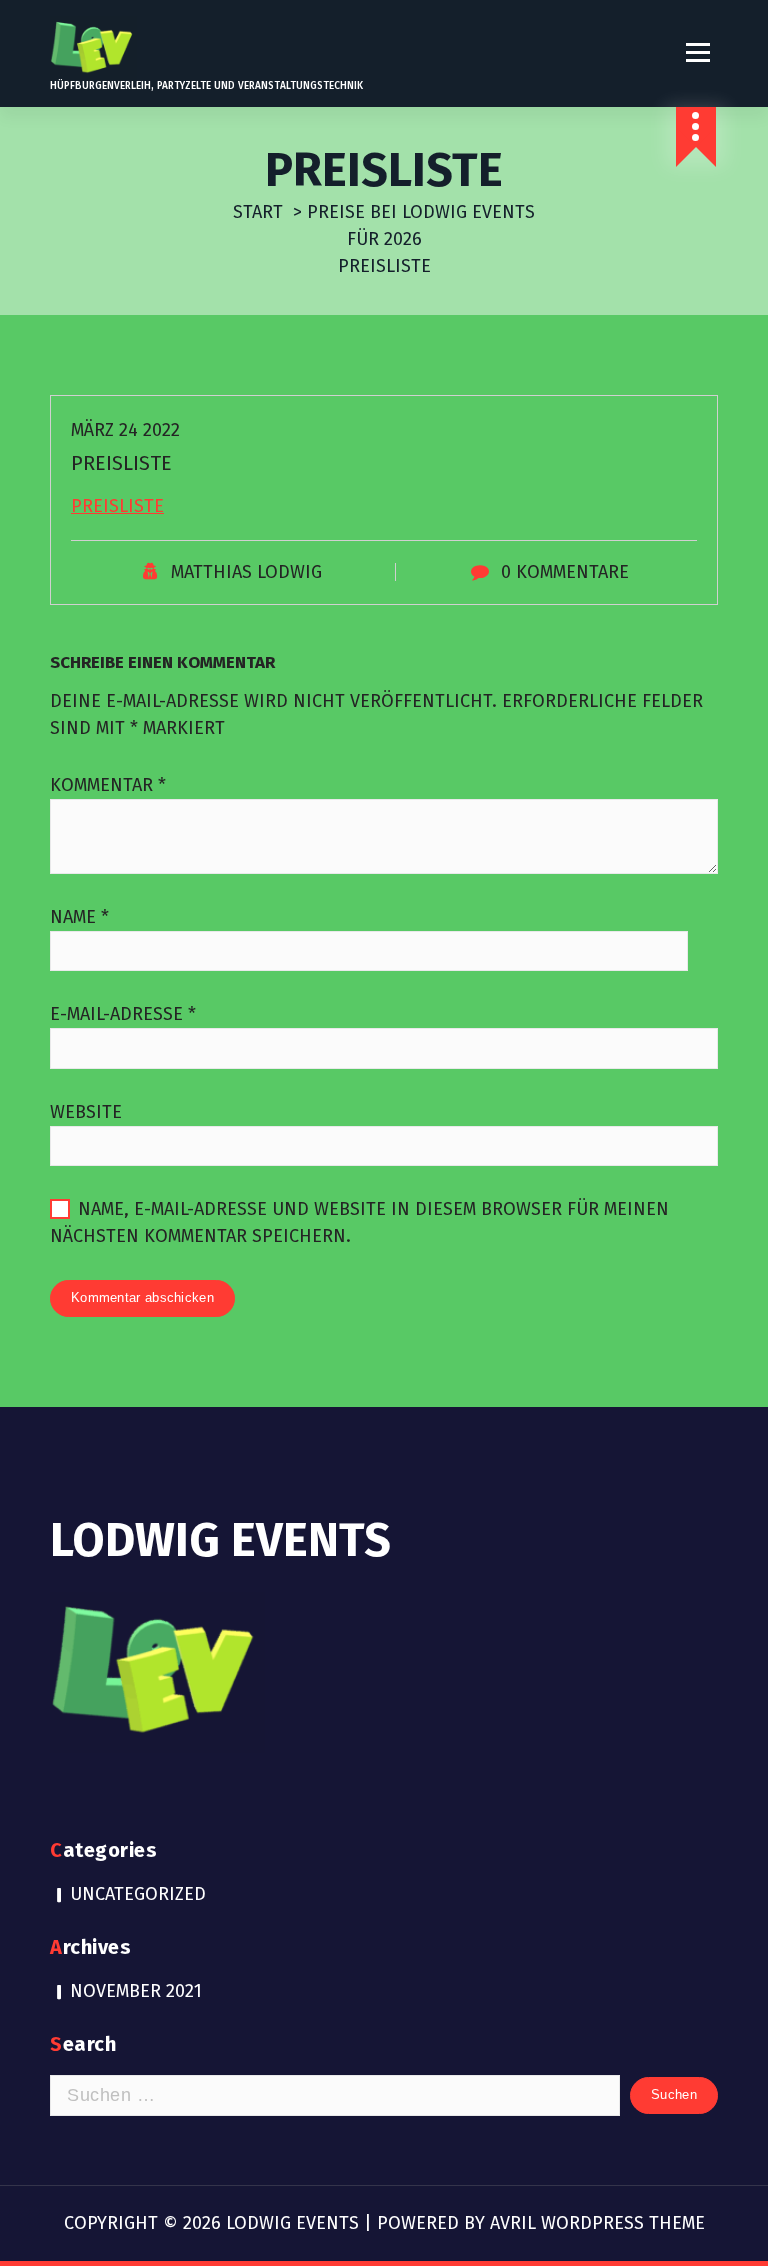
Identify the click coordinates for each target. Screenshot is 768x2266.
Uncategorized (138, 1894)
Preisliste (117, 506)
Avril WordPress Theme (597, 2223)
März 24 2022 (125, 430)
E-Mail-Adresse (123, 1014)
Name (79, 917)
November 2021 (136, 1991)
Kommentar (108, 785)
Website (86, 1112)
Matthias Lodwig (246, 572)
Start (258, 212)
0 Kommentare (565, 572)
